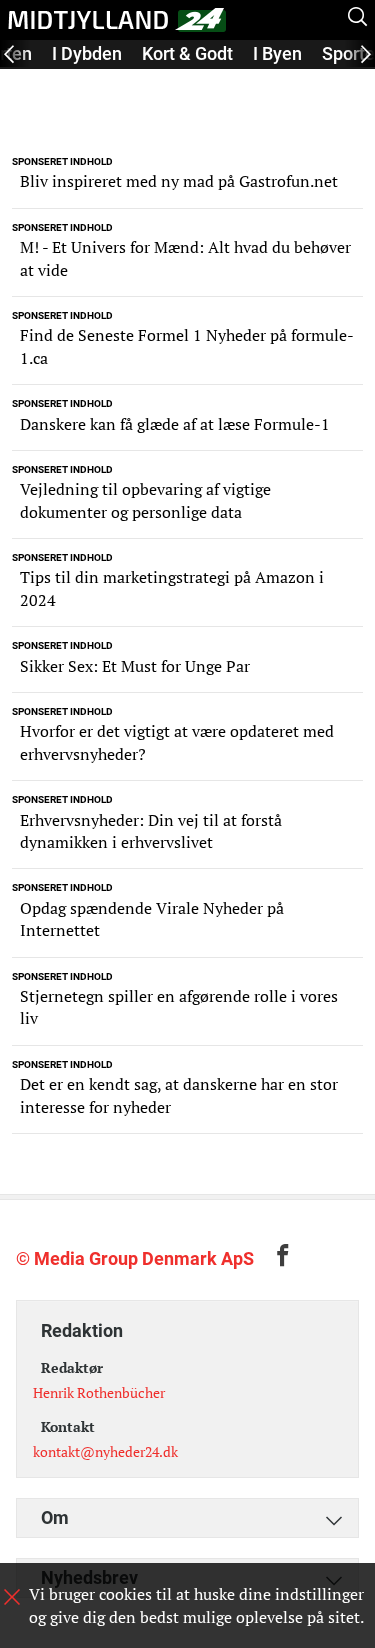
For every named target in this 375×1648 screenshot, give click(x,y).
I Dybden (87, 53)
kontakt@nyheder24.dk (105, 1451)
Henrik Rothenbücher (99, 1392)
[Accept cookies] (12, 1597)
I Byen (277, 53)
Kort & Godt (187, 53)
